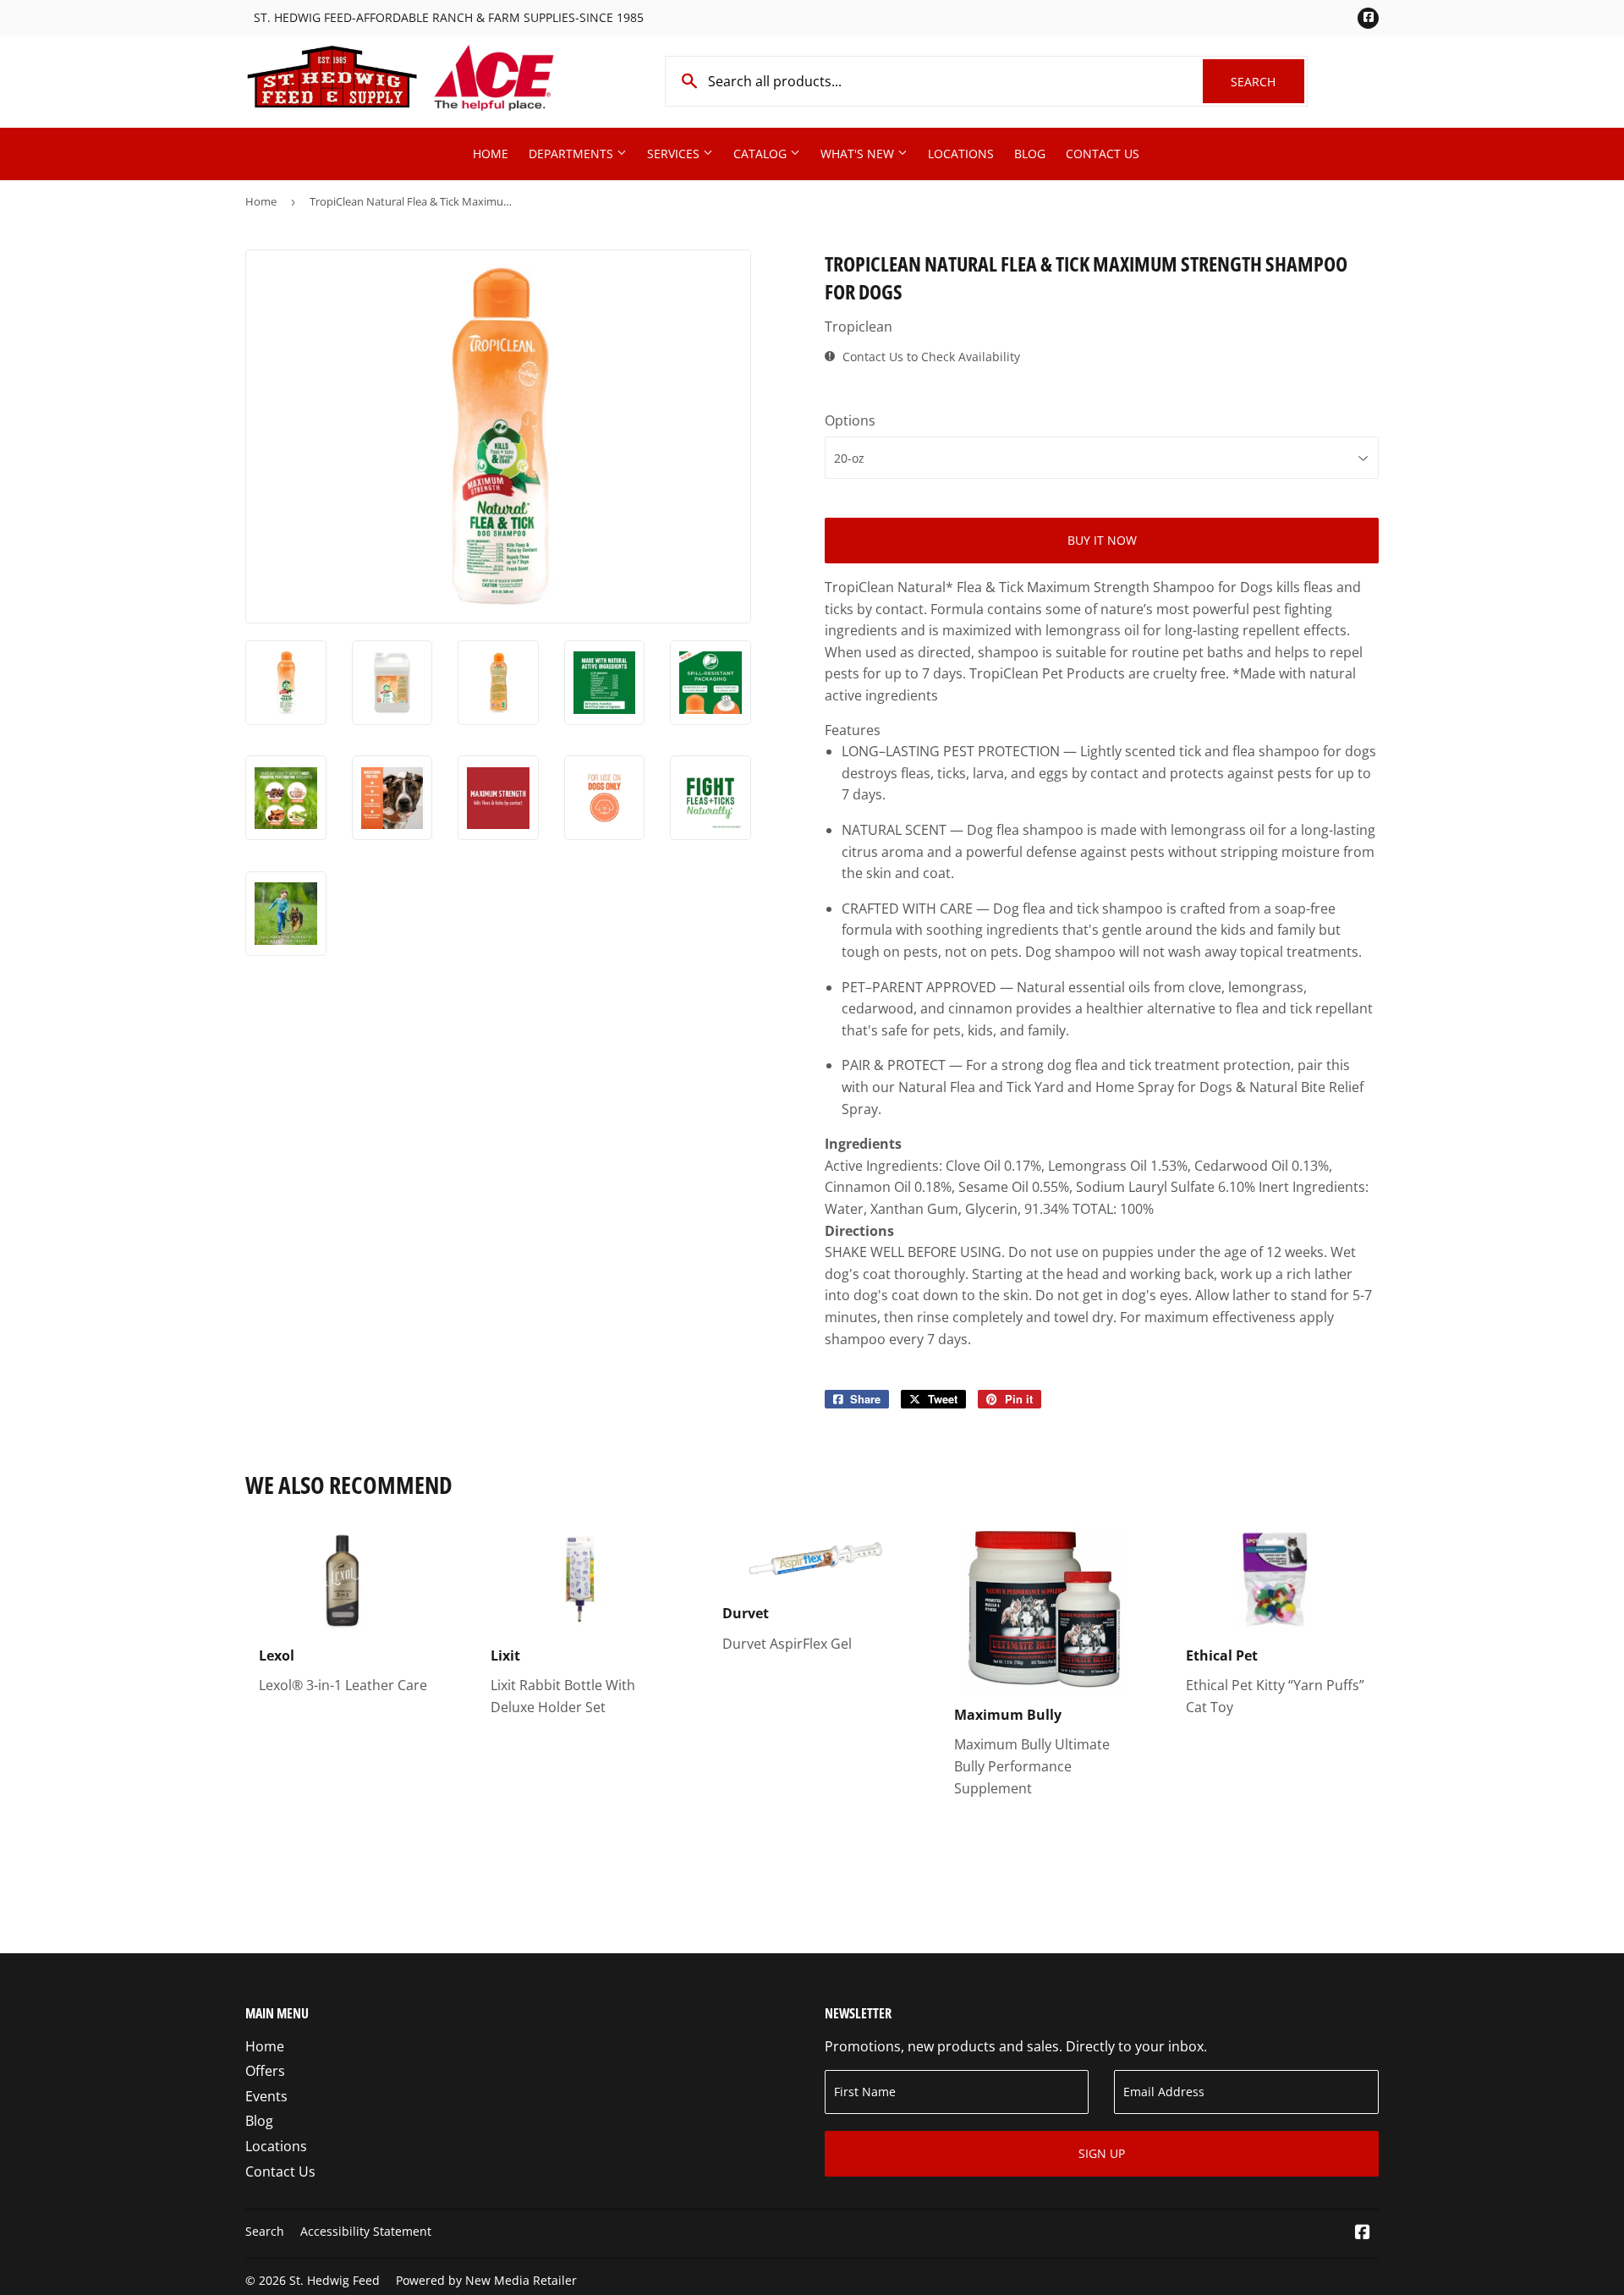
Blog (1030, 154)
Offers (265, 2071)
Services (675, 154)
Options (850, 420)
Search (1267, 82)
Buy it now (1102, 540)
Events (266, 2096)
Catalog (762, 154)
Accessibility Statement (366, 2231)
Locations (961, 154)
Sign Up (1102, 2153)
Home (491, 154)
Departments (573, 154)
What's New (859, 154)
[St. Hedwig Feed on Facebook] (1363, 2233)
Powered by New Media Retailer (486, 2280)
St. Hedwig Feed (335, 2280)
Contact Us (1103, 154)
